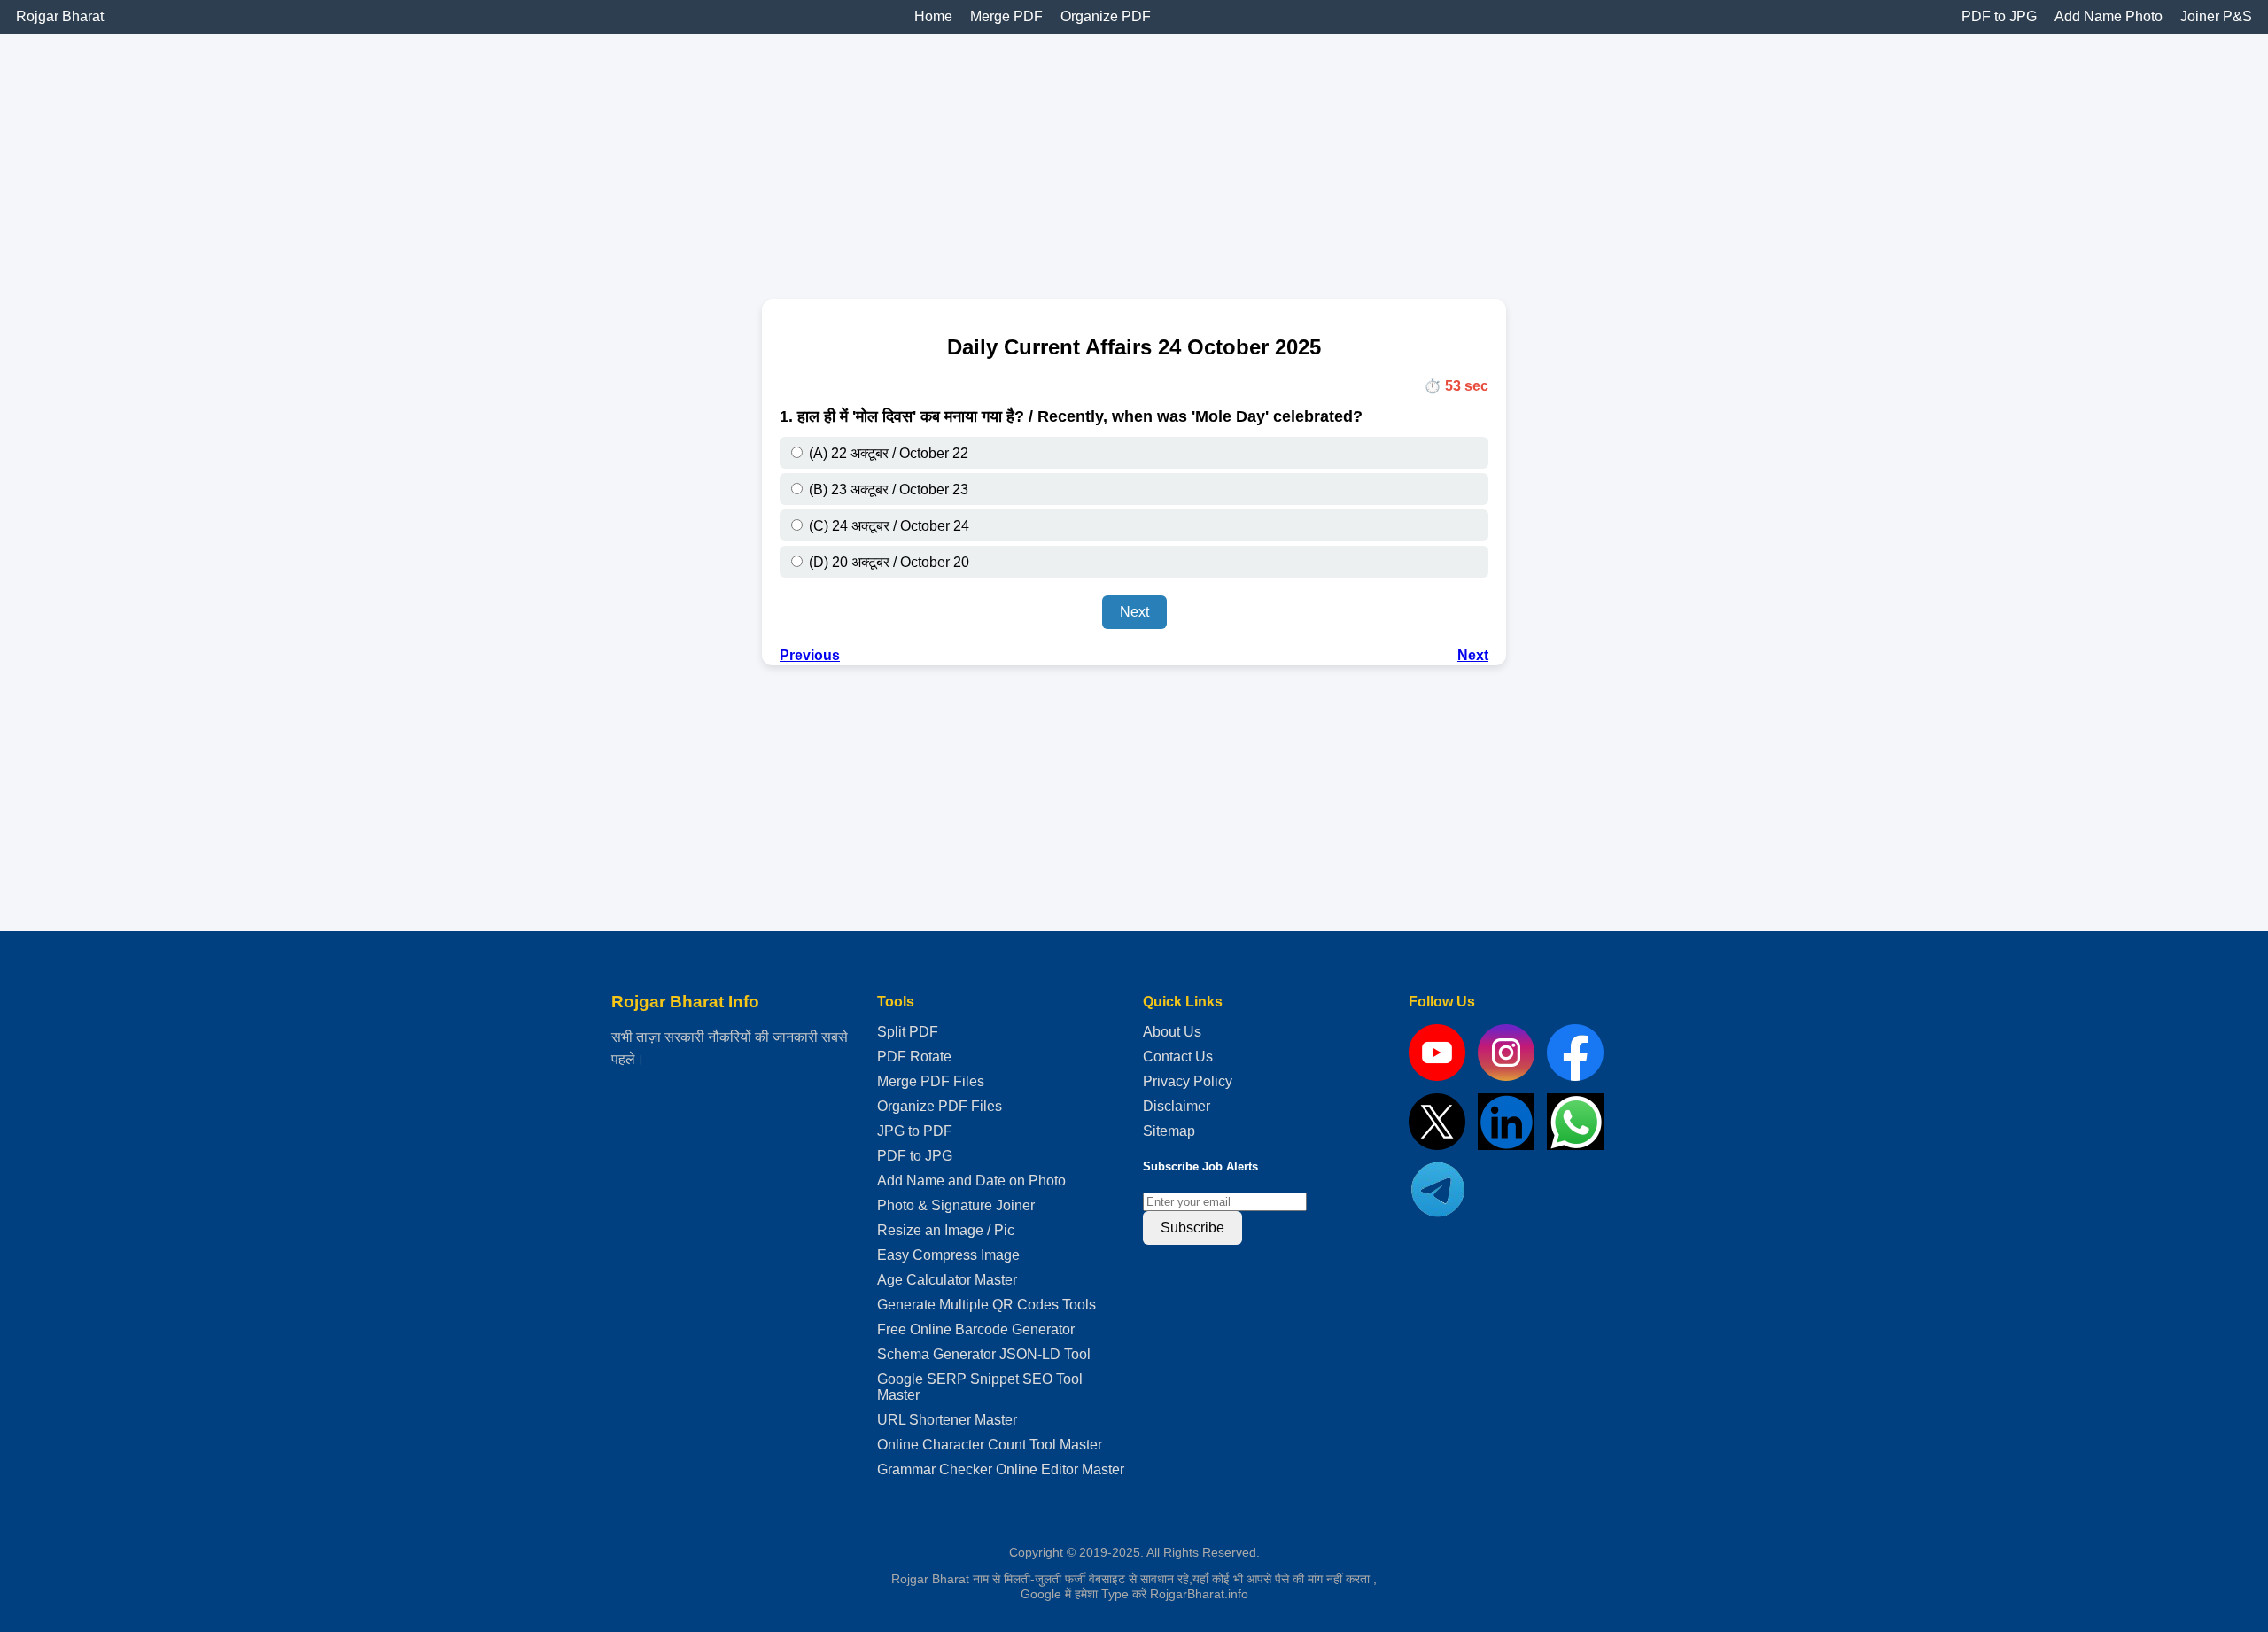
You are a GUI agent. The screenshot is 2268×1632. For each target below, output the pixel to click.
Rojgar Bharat (60, 16)
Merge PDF (1006, 16)
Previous (810, 655)
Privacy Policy (1188, 1081)
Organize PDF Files (940, 1106)
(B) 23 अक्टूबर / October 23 (887, 490)
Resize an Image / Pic (946, 1230)
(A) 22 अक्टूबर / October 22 (887, 453)
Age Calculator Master (947, 1280)
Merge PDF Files (931, 1081)
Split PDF (908, 1032)
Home (933, 16)
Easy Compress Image (948, 1255)
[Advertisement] (532, 158)
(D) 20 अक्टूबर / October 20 (887, 562)
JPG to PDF (915, 1131)
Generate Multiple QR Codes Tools (986, 1305)
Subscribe (1192, 1228)
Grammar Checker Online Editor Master (1001, 1469)
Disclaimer (1177, 1106)
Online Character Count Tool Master (990, 1445)
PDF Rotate (914, 1057)
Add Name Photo (2109, 16)
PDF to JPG (1999, 16)
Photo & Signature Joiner (956, 1205)
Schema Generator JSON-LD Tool (984, 1354)
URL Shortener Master (947, 1420)
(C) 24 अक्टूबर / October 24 (887, 526)
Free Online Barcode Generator (976, 1329)
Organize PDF (1106, 16)
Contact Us (1178, 1057)
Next (1134, 612)
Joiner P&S (2216, 16)
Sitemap (1169, 1131)
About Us (1172, 1032)
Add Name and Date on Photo (971, 1181)
